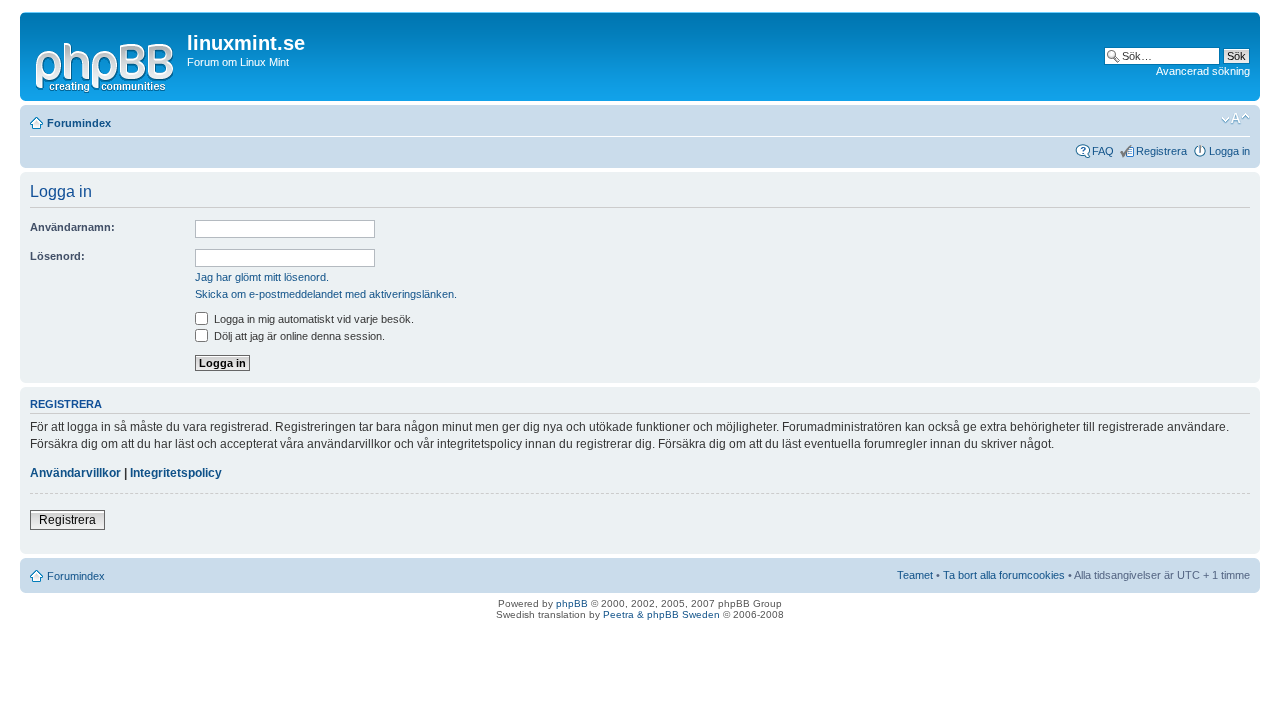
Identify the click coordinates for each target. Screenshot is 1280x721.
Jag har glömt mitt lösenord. (262, 277)
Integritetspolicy (176, 473)
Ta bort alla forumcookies (1004, 575)
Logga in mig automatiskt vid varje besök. (312, 319)
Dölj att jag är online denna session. (298, 336)
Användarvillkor (75, 473)
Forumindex (79, 123)
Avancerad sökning (1203, 71)
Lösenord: (57, 256)
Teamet (915, 575)
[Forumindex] (106, 64)
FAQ (1103, 151)
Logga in (1229, 151)
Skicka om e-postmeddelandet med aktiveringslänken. (326, 294)
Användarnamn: (72, 227)
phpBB (572, 603)
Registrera (1161, 151)
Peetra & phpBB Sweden (661, 614)
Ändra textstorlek (1235, 119)
